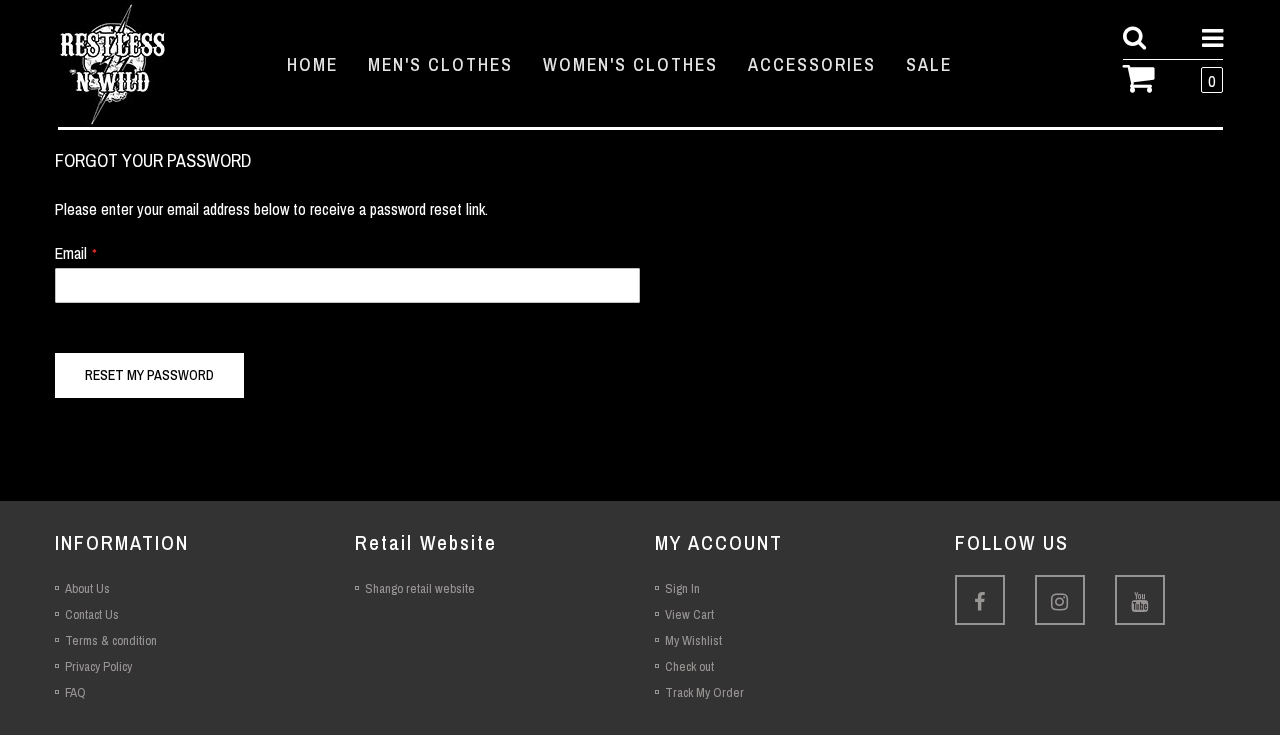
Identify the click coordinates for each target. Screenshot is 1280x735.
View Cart (689, 614)
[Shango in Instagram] (1060, 600)
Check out (689, 666)
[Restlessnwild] (154, 64)
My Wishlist (693, 640)
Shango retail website (420, 588)
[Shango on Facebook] (980, 600)
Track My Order (704, 692)
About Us (87, 588)
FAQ (75, 692)
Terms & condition (111, 640)
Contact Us (92, 614)
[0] (1146, 76)
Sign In (682, 588)
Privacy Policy (98, 666)
